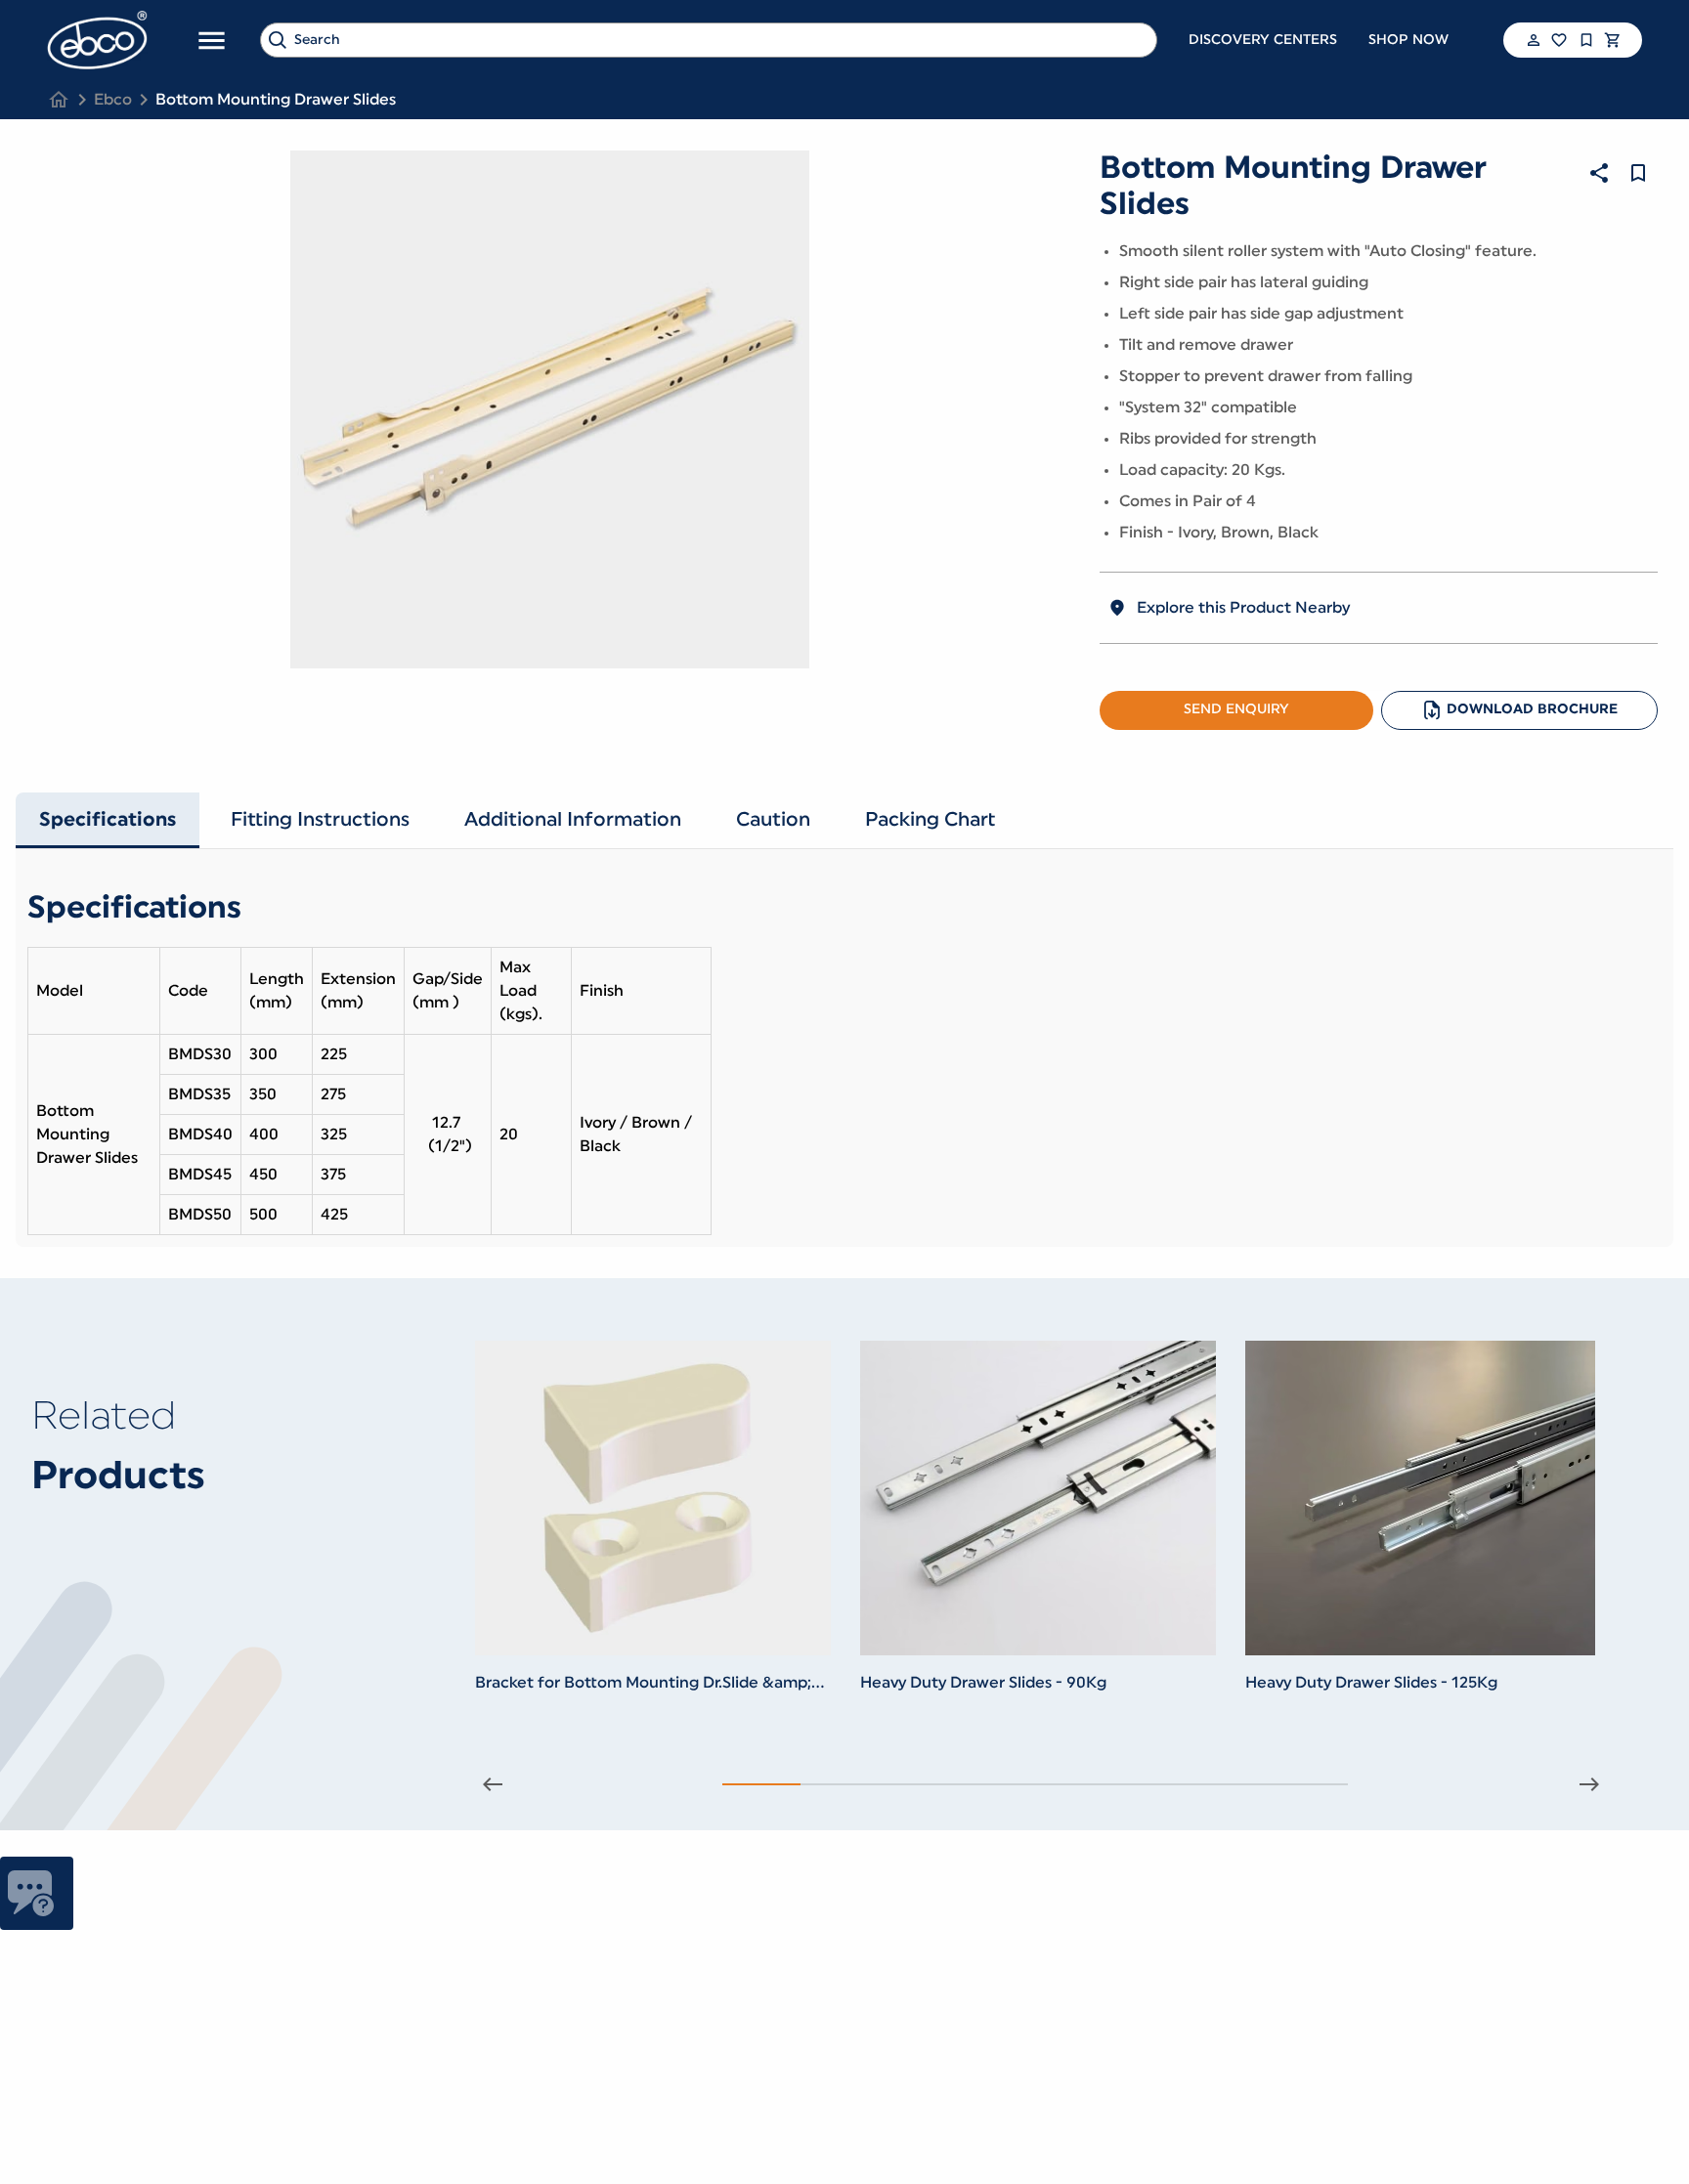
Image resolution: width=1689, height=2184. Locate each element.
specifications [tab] (108, 820)
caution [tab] (773, 820)
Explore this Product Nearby (1243, 608)
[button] (1532, 40)
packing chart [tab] (930, 820)
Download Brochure (1532, 709)
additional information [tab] (573, 820)
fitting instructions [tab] (320, 820)
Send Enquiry (1236, 709)
